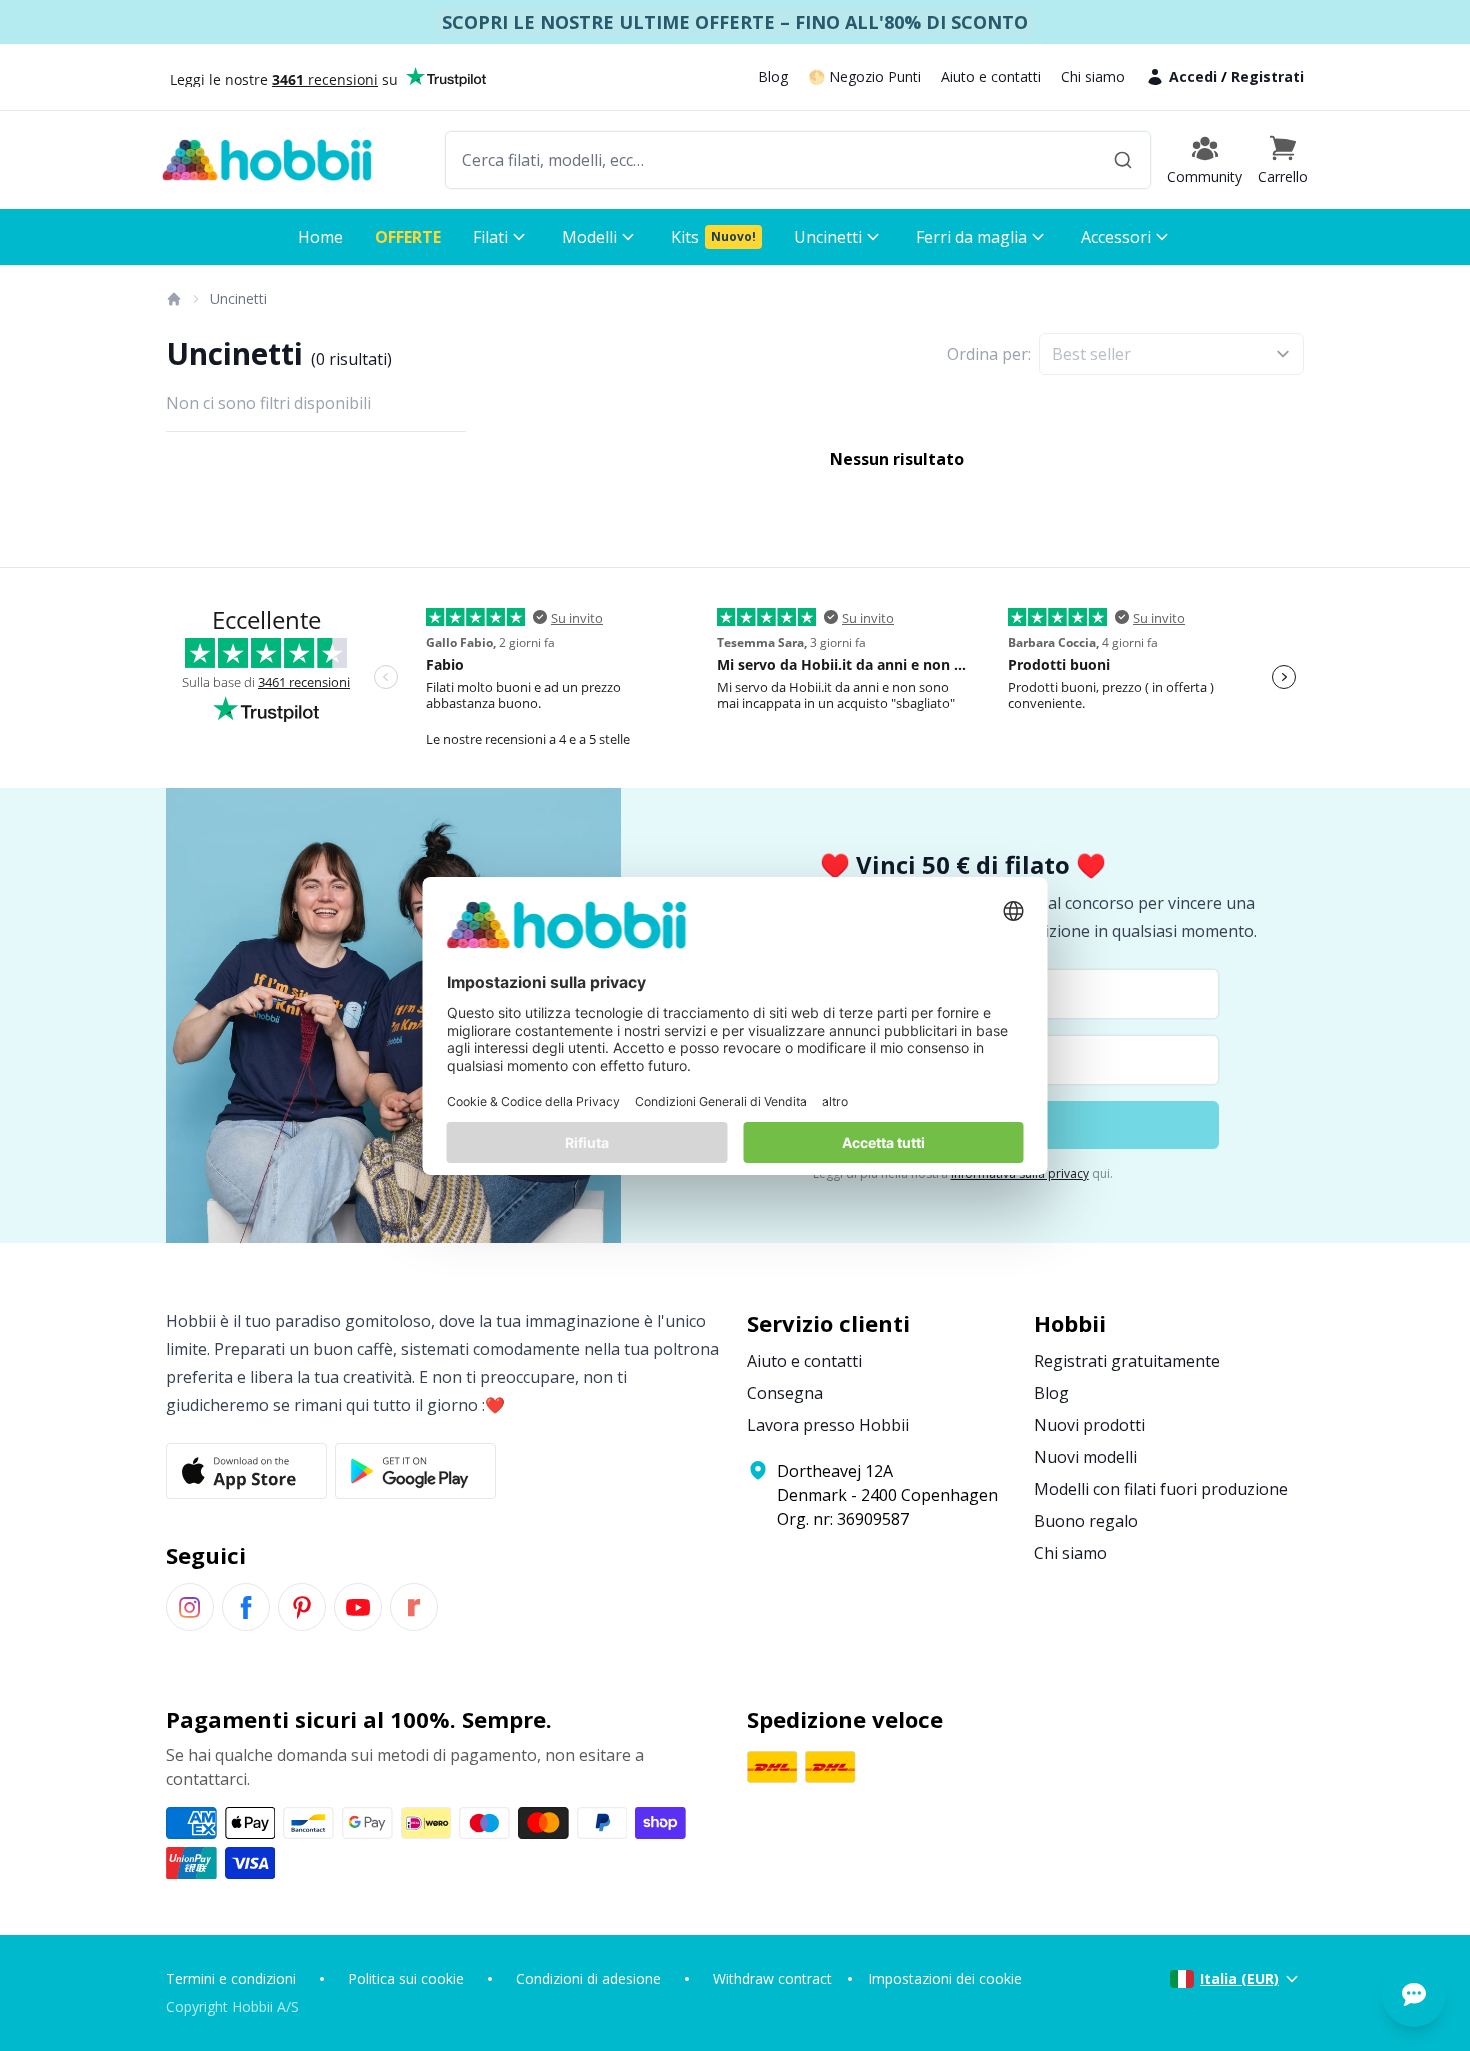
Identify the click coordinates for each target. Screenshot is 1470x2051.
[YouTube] (358, 1607)
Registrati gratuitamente (1127, 1361)
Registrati (1267, 76)
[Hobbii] (267, 160)
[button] (1283, 160)
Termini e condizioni (231, 1978)
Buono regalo (1086, 1521)
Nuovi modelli (1085, 1457)
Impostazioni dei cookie (945, 1978)
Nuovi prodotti (1089, 1425)
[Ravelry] (414, 1607)
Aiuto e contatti (991, 76)
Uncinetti (238, 298)
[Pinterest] (302, 1607)
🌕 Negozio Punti (864, 76)
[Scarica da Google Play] (415, 1471)
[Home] (173, 299)
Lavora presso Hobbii (828, 1425)
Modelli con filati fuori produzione (1161, 1489)
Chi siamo (1093, 76)
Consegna (785, 1393)
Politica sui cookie (406, 1978)
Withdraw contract (772, 1978)
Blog (773, 76)
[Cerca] (1123, 160)
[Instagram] (190, 1607)
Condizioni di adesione (588, 1978)
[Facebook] (246, 1607)
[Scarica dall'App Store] (246, 1471)
